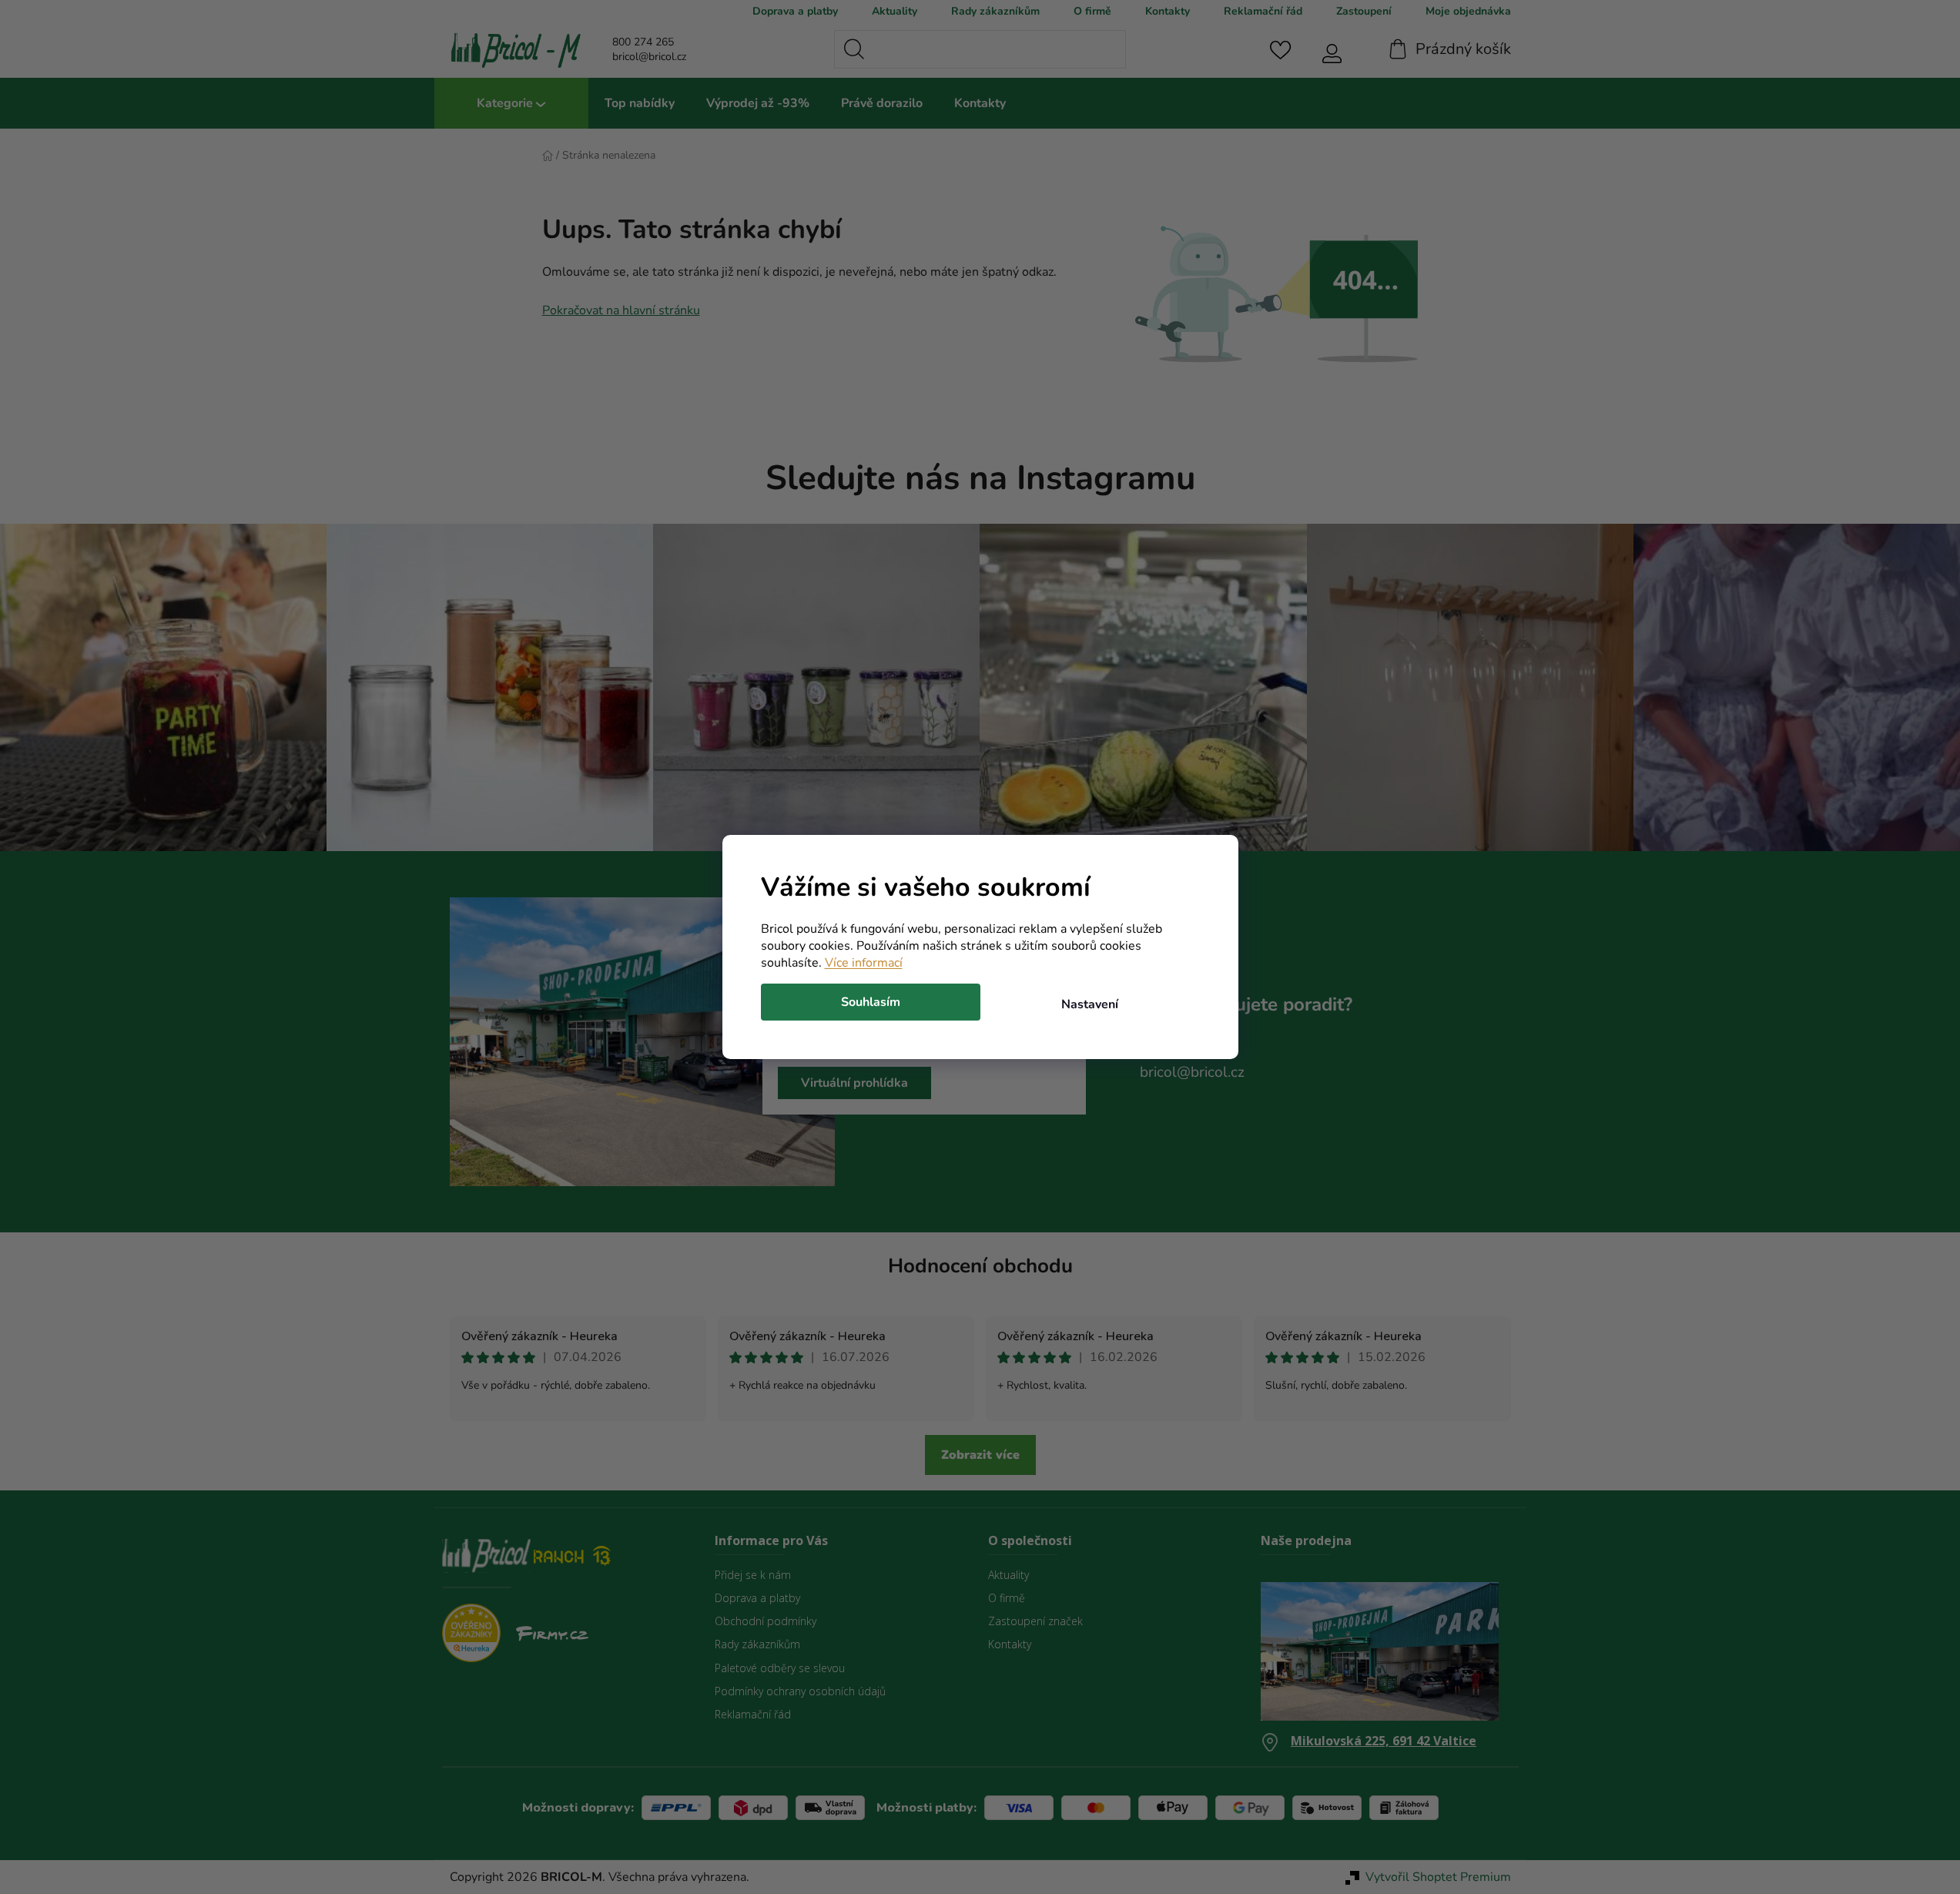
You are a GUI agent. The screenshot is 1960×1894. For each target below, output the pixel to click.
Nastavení (1090, 1004)
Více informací (864, 963)
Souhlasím (871, 1002)
